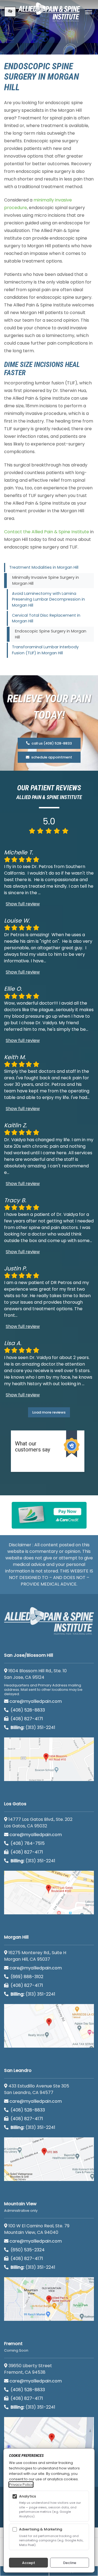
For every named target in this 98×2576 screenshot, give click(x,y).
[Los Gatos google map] (49, 1893)
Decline (70, 2563)
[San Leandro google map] (49, 2159)
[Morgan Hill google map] (49, 2026)
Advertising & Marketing (41, 2529)
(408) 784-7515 (27, 1843)
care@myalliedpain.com (36, 1701)
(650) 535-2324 (28, 2250)
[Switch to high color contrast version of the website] (10, 12)
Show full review (23, 904)
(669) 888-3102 (26, 1977)
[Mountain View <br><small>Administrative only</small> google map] (49, 2299)
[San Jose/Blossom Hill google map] (49, 1759)
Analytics (27, 2496)
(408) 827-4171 (26, 1719)
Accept (29, 2563)
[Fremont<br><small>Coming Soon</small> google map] (49, 2439)
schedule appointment (51, 757)
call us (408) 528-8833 (51, 743)
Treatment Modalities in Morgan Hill (44, 567)
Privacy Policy (21, 2485)
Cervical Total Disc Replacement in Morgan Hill (46, 618)
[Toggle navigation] (89, 12)
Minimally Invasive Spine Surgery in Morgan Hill (46, 580)
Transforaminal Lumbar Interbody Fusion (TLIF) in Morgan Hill (45, 650)
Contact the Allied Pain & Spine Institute (47, 532)
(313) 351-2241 (33, 1727)
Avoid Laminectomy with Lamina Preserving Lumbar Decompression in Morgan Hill (48, 599)
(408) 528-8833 (27, 1710)
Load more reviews (49, 1412)
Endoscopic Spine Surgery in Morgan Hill (51, 634)
